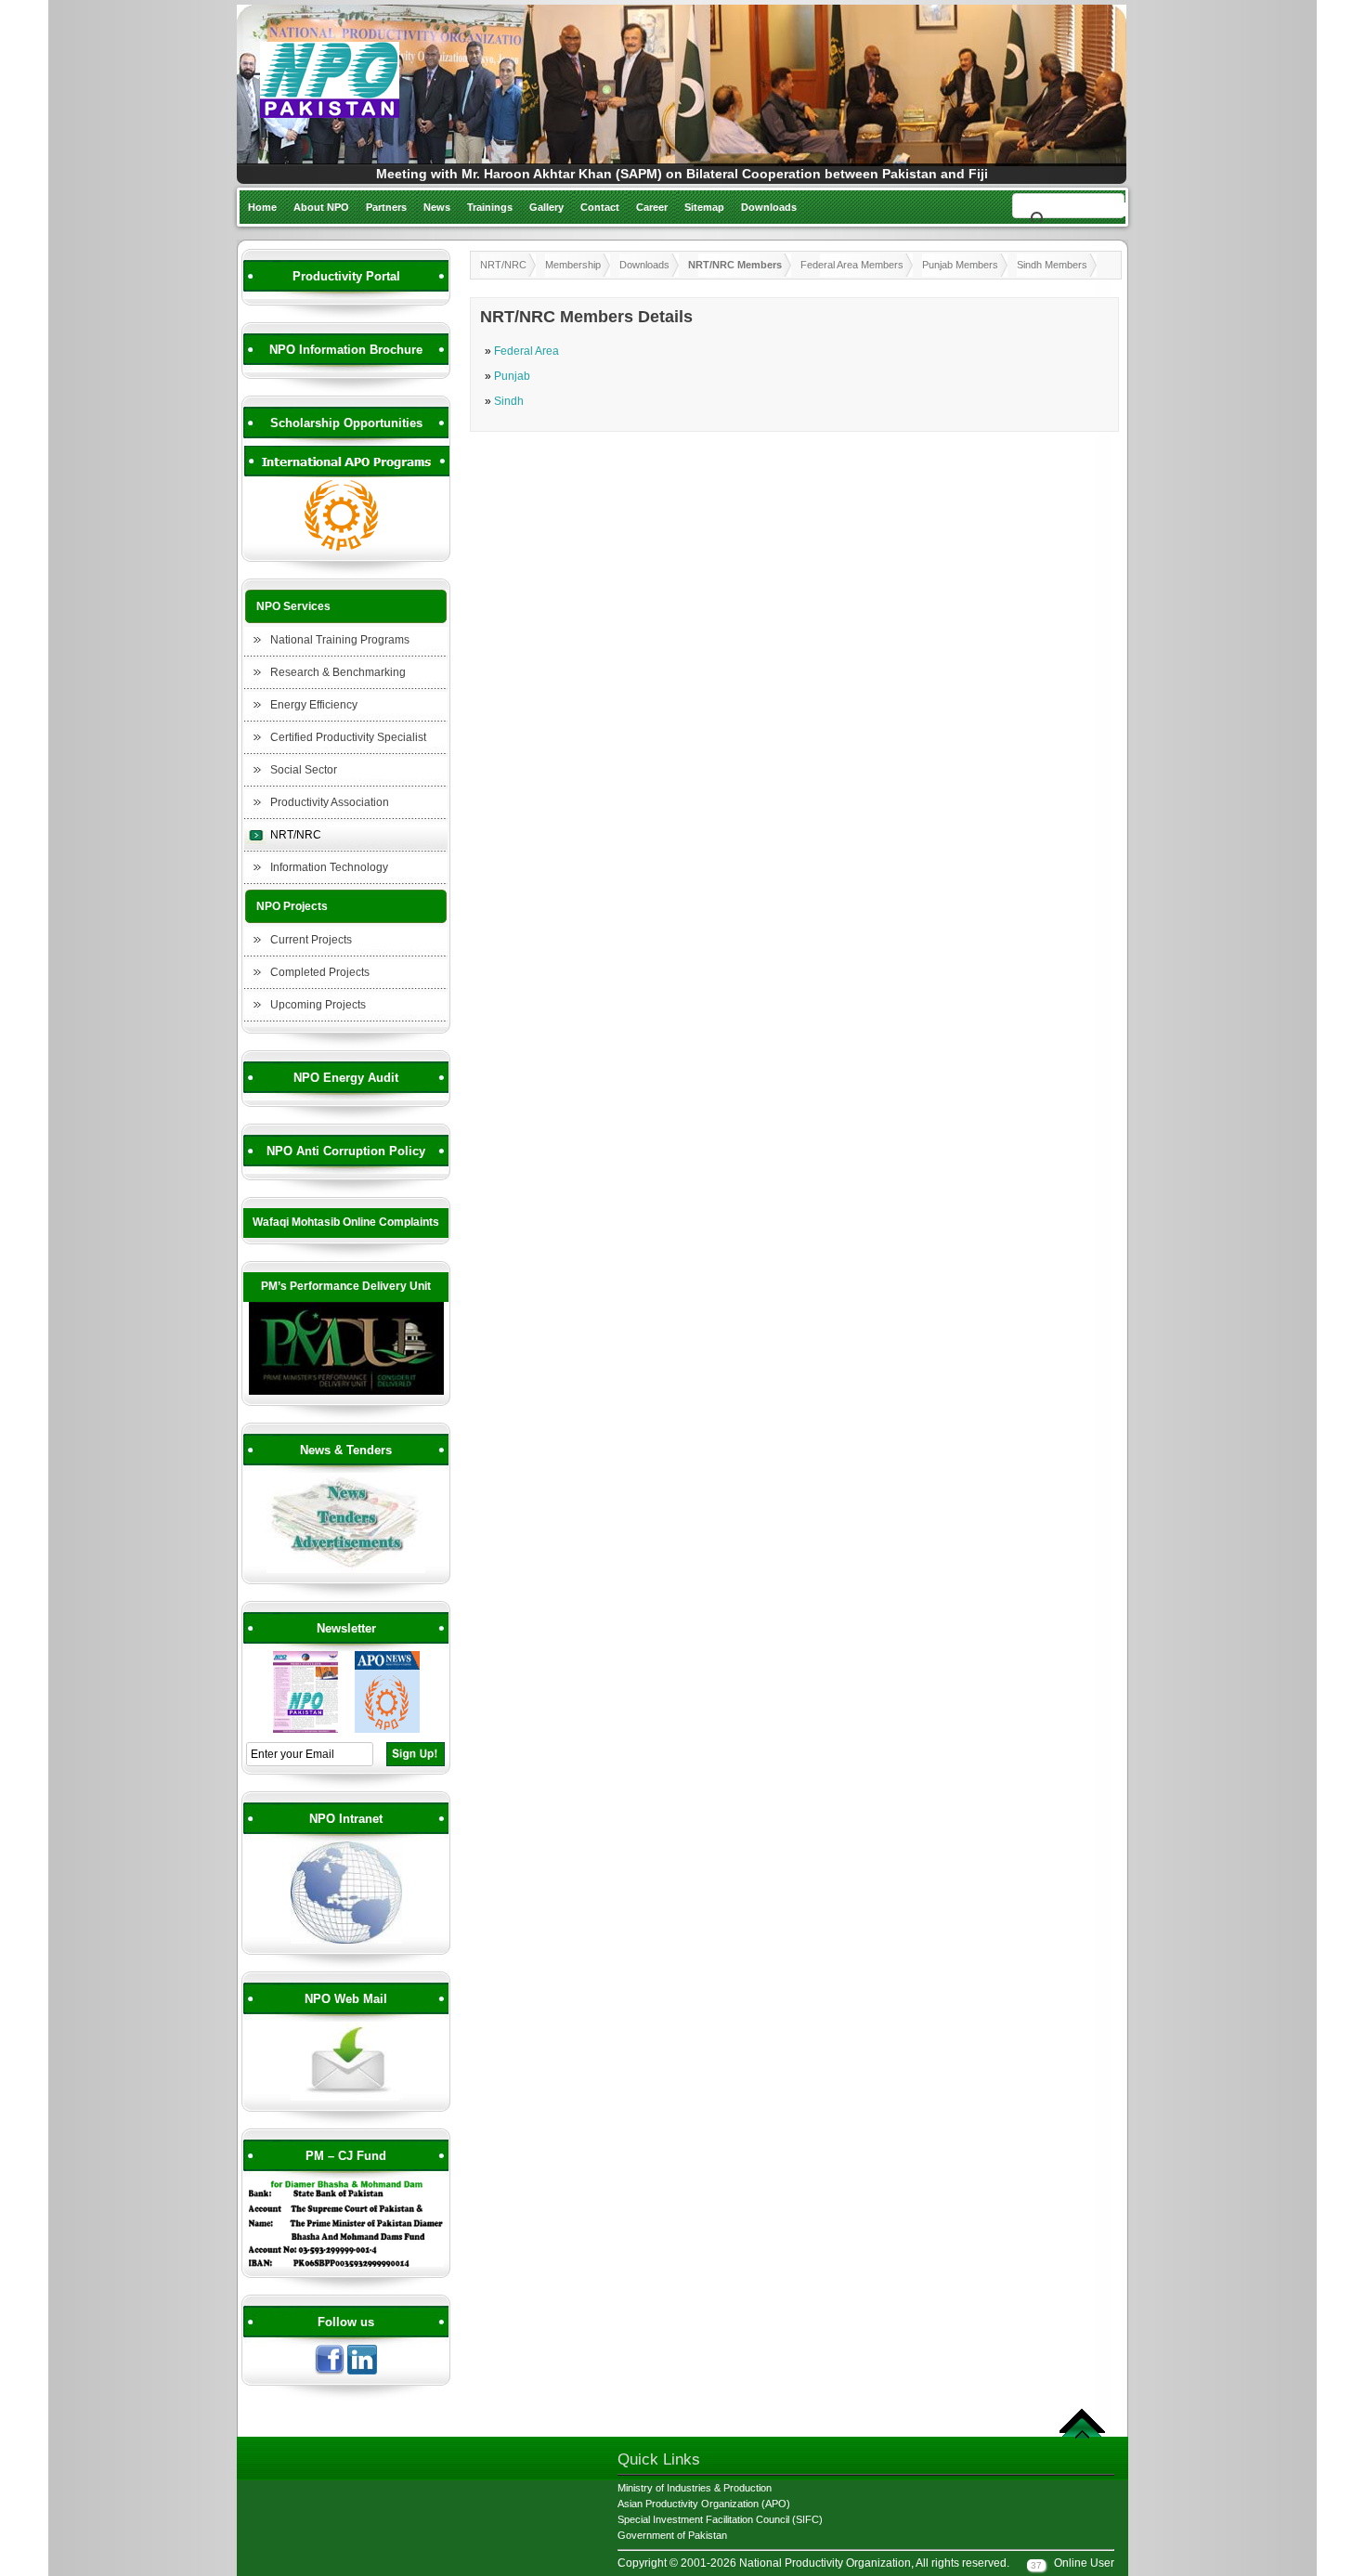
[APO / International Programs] (346, 548)
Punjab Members (960, 265)
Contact (600, 207)
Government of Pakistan (672, 2535)
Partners (386, 207)
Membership (573, 265)
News (437, 207)
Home (262, 207)
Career (652, 207)
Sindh (509, 401)
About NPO (321, 207)
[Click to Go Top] (1082, 2436)
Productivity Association (330, 802)
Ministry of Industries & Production (695, 2488)
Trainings (490, 207)
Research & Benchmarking (338, 672)
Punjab (512, 376)
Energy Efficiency (314, 705)
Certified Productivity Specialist (348, 737)
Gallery (546, 207)
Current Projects (311, 940)
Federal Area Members (852, 265)
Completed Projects (320, 972)
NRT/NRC (296, 835)
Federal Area (526, 351)
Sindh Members (1052, 265)
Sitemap (704, 207)
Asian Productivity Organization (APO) (704, 2504)
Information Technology (329, 867)
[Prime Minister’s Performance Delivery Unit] (346, 1392)
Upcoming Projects (318, 1005)
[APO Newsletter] (387, 1730)
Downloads (769, 207)
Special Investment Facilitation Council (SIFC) (720, 2519)
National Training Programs (340, 640)
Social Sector (304, 770)
